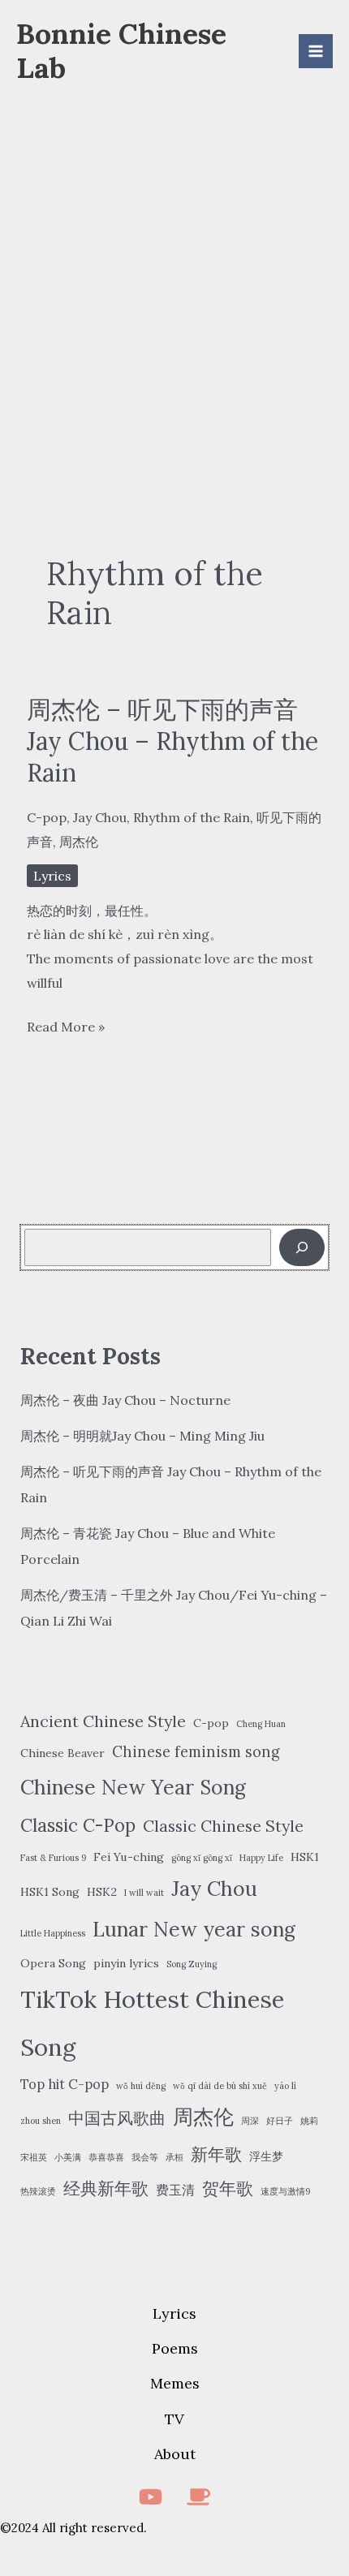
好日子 (280, 2121)
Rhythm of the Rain (192, 817)
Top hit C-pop (65, 2084)
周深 (250, 2121)
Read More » (66, 1029)
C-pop (47, 817)
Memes (175, 2383)
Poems (175, 2348)
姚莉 (309, 2121)
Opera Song (53, 1963)
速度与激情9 (285, 2191)
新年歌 (216, 2154)
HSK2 (102, 1892)
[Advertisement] (174, 281)
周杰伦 (79, 842)
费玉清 (175, 2190)
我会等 (145, 2157)
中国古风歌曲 (117, 2118)
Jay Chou (100, 817)
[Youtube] (151, 2497)
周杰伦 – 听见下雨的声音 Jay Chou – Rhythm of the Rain (172, 741)
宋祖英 (34, 2157)
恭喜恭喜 (106, 2157)
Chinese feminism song (196, 1752)
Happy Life (261, 1858)
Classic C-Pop (78, 1825)
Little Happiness (53, 1933)
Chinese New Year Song (133, 1787)
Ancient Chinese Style (103, 1721)
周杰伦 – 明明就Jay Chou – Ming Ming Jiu (142, 1436)
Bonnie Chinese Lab (121, 51)
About (175, 2454)
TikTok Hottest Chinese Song (152, 2023)
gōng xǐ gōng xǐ (202, 1858)
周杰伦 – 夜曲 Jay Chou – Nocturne (125, 1400)
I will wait (144, 1893)
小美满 (68, 2157)
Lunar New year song (194, 1929)
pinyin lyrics (126, 1963)
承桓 (174, 2157)
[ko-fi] (198, 2497)
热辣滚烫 (38, 2191)
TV (174, 2419)
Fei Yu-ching (129, 1857)
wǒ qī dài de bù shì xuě (220, 2086)
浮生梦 (266, 2156)
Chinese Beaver (62, 1753)
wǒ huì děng (141, 2086)
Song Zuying (192, 1964)
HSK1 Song (50, 1892)
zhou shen (41, 2121)
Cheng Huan (261, 1724)
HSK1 (305, 1857)
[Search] (302, 1247)
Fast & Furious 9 (53, 1858)
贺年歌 (228, 2188)
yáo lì (285, 2086)
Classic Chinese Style (223, 1826)
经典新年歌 (106, 2188)
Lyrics (52, 876)
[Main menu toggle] (316, 51)
